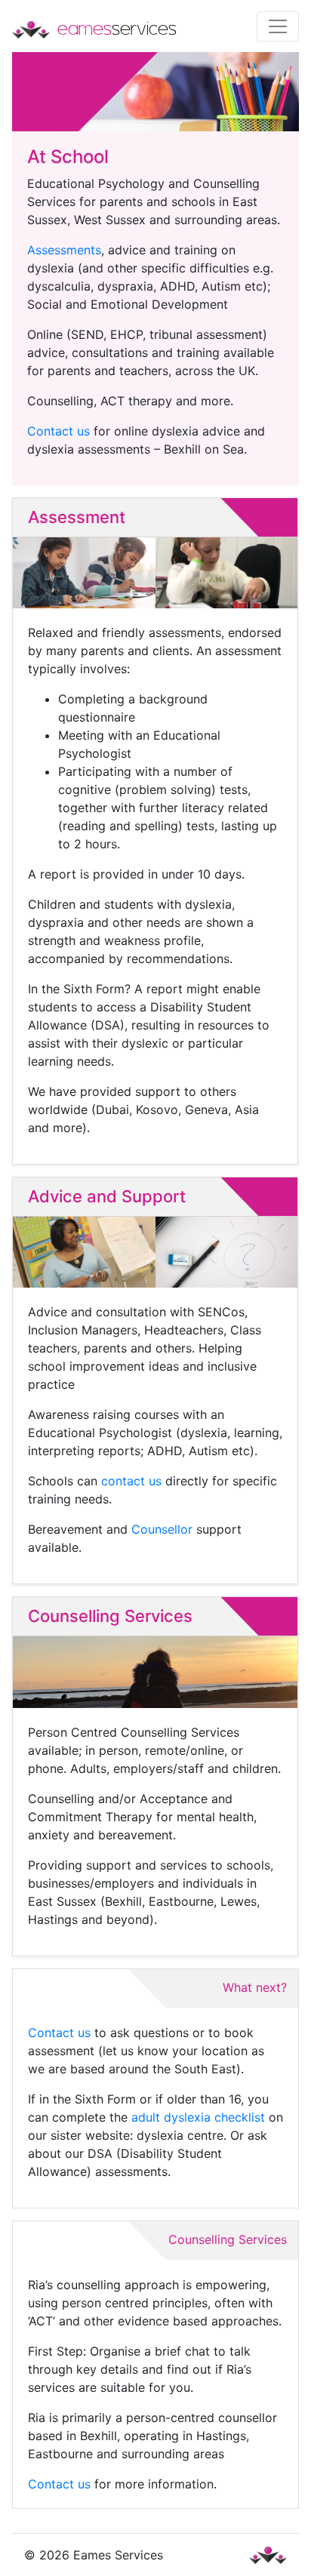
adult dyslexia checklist (198, 2117)
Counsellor (162, 1529)
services (117, 28)
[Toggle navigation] (278, 26)
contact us (131, 1481)
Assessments (64, 250)
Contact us (59, 431)
